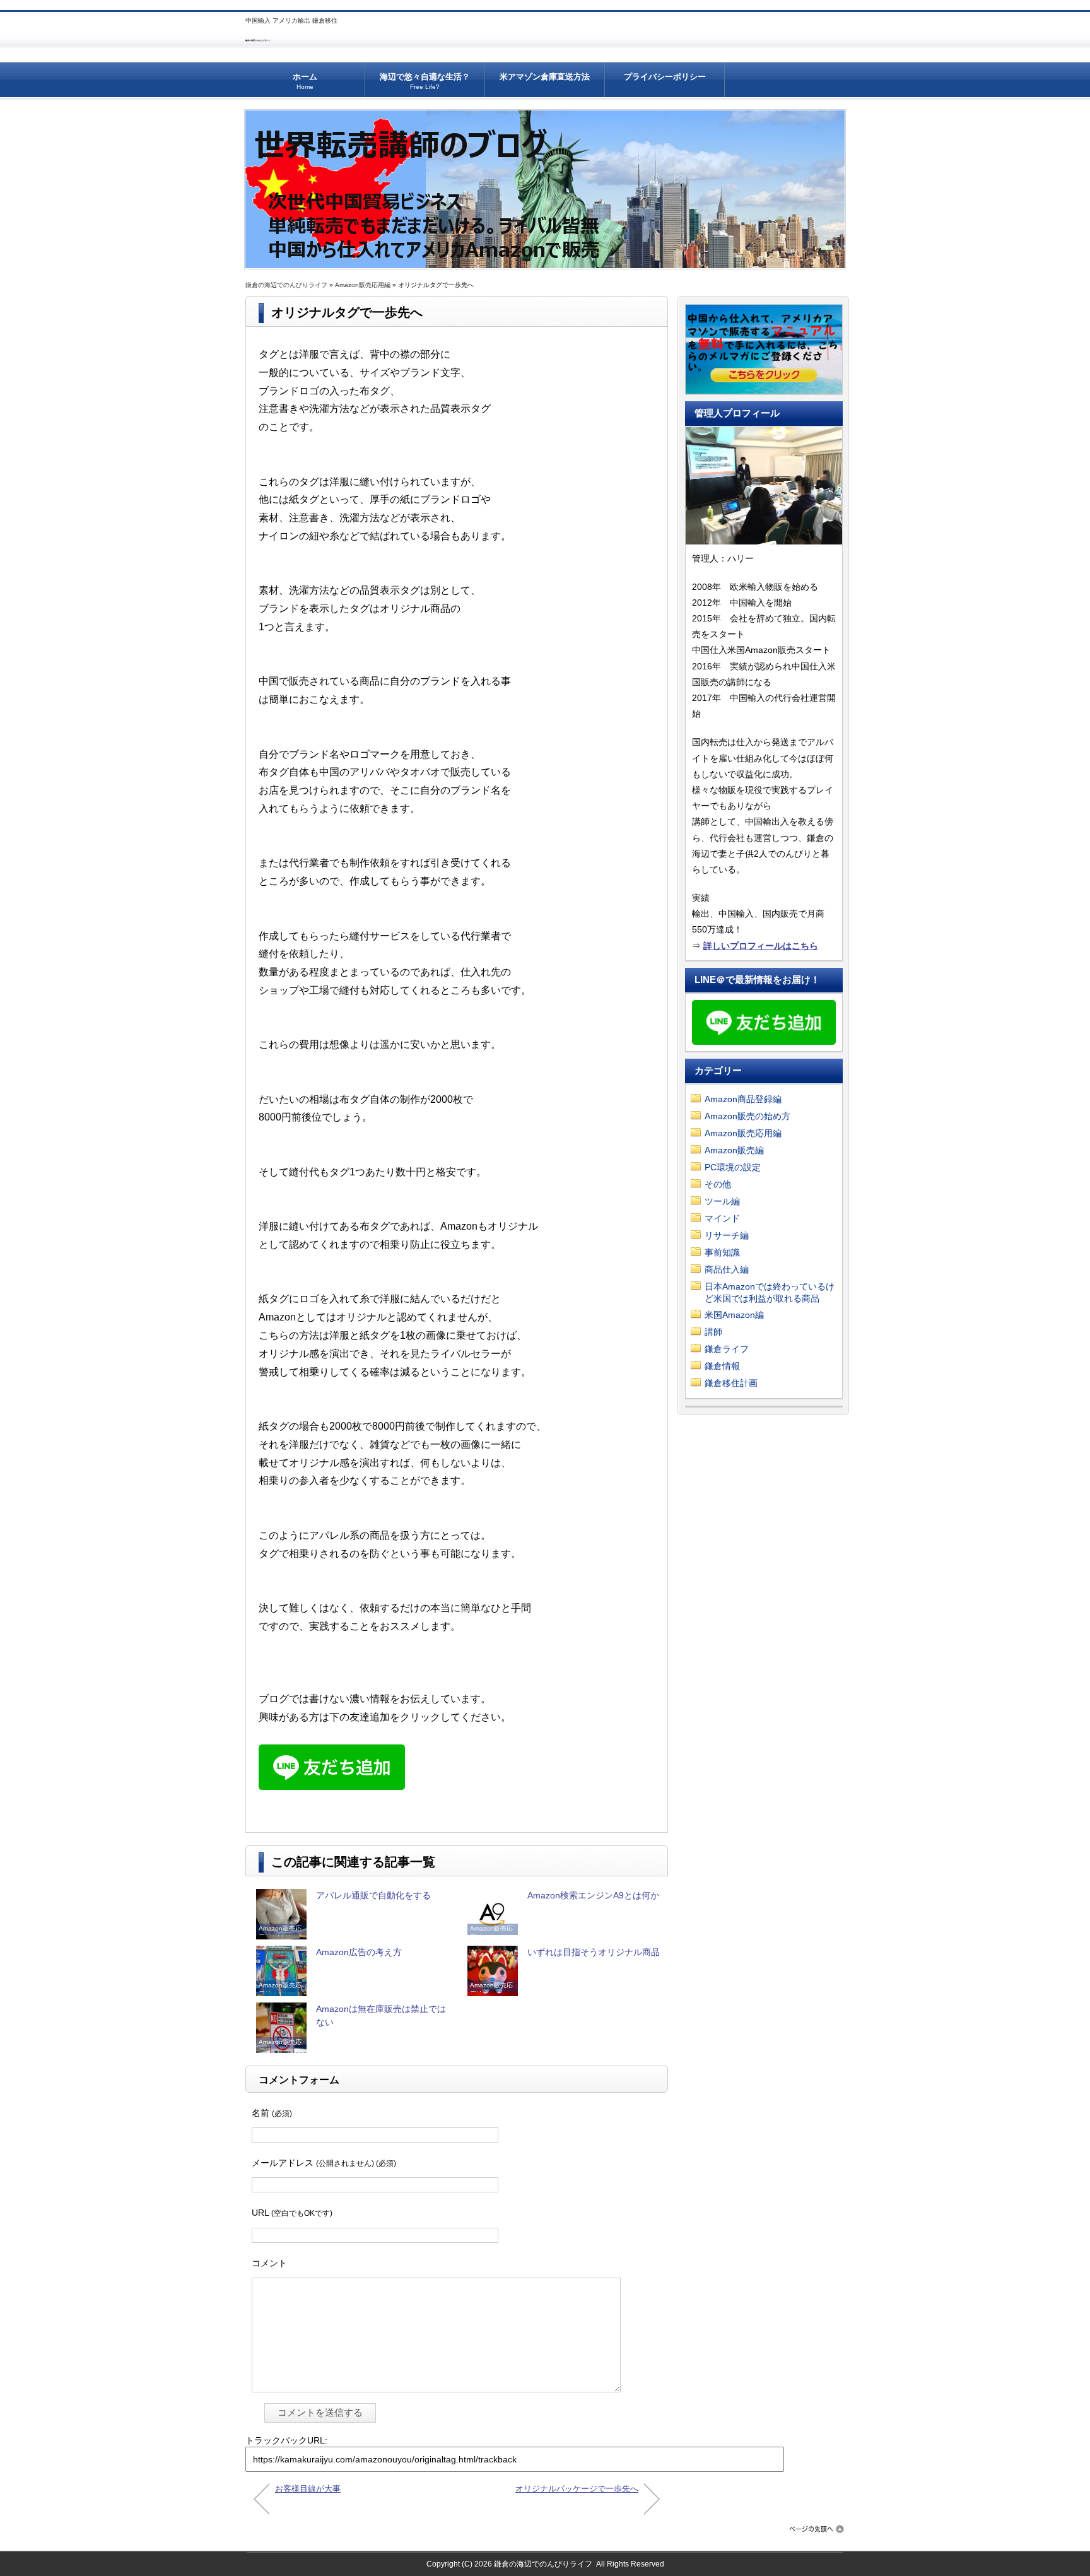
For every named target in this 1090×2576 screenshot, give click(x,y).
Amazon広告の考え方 (359, 1952)
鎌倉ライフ (727, 1349)
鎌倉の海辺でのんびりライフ (258, 40)
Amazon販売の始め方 (747, 1116)
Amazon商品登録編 (743, 1099)
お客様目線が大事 (308, 2489)
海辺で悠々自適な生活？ (425, 81)
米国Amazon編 (734, 1315)
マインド (722, 1218)
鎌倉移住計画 (731, 1383)
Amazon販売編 (734, 1150)
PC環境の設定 (733, 1167)
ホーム (305, 81)
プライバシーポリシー (665, 77)
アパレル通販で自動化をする (373, 1895)
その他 (718, 1184)
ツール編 (722, 1201)
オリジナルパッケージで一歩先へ (577, 2489)
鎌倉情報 (722, 1366)
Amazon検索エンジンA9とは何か (593, 1895)
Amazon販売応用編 (363, 285)
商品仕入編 (727, 1269)
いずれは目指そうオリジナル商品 (594, 1952)
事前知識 (722, 1252)
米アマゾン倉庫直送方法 (545, 77)
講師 (713, 1332)
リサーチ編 (727, 1235)
